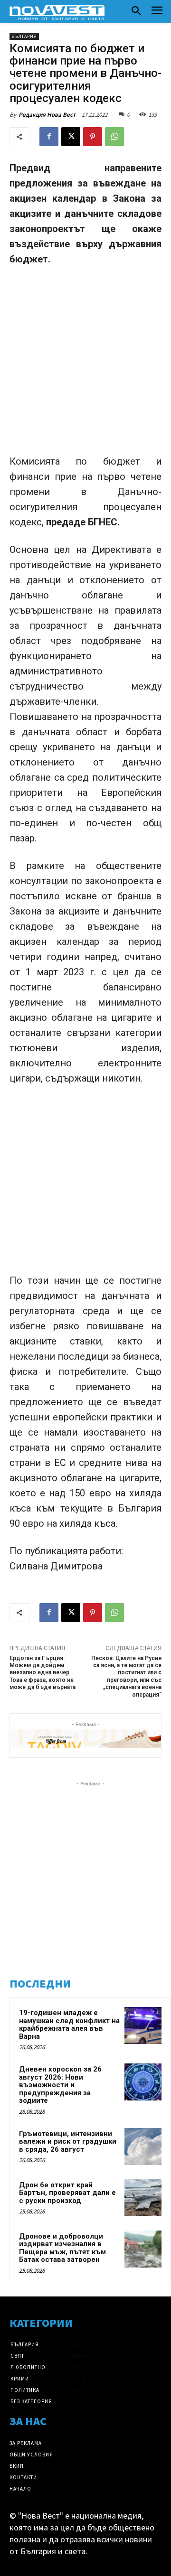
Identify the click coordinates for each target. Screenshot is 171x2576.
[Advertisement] (85, 364)
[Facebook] (49, 137)
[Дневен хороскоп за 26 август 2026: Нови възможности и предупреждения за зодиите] (143, 2082)
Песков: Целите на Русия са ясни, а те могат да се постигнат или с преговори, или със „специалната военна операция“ (126, 1676)
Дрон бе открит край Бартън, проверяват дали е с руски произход (67, 2193)
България (24, 36)
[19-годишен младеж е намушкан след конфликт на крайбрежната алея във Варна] (143, 2025)
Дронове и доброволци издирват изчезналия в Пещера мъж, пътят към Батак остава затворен (62, 2248)
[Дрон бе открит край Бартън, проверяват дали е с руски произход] (143, 2198)
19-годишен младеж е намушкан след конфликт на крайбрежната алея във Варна (69, 2025)
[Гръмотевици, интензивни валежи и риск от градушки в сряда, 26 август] (143, 2147)
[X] (71, 137)
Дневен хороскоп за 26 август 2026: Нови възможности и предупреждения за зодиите (60, 2085)
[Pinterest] (93, 137)
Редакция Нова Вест (47, 115)
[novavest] (57, 12)
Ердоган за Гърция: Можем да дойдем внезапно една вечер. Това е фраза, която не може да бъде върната (43, 1673)
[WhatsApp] (114, 137)
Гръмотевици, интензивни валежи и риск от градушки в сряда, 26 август (68, 2142)
